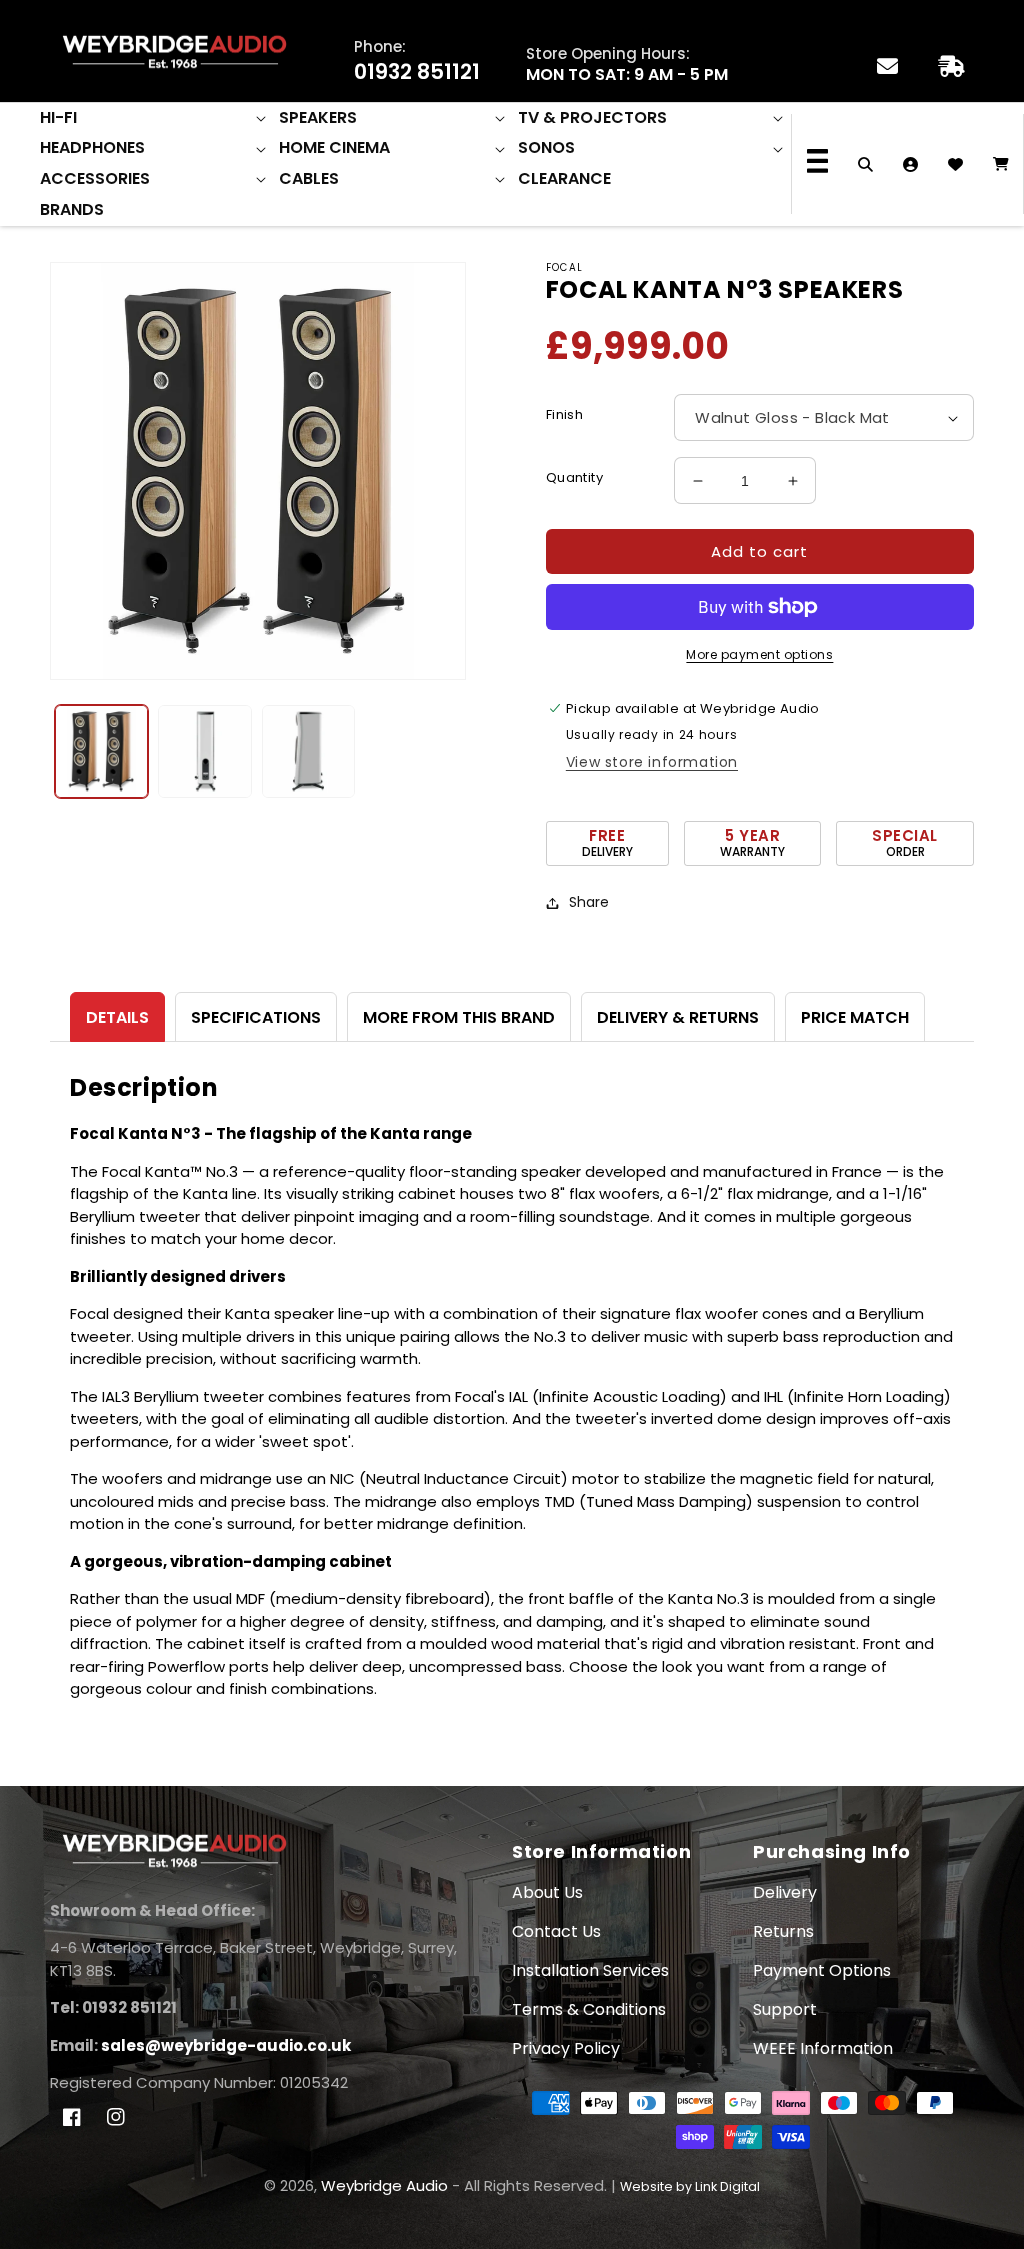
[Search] (865, 164)
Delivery (785, 1892)
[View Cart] (1000, 164)
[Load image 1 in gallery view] (101, 751)
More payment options (759, 654)
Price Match (855, 1017)
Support (785, 2009)
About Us (547, 1892)
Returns (783, 1931)
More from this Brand (459, 1017)
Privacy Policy (566, 2048)
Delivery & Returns (678, 1017)
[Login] (910, 164)
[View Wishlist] (955, 164)
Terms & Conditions (589, 2009)
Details (117, 1017)
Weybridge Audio (384, 2185)
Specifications (256, 1017)
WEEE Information (823, 2048)
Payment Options (822, 1970)
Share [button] (589, 902)
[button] (154, 118)
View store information (652, 762)
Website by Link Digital (690, 2186)
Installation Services (590, 1970)
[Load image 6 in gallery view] (308, 751)
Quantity (574, 477)
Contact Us (556, 1931)
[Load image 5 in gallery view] (204, 751)
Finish (564, 414)
